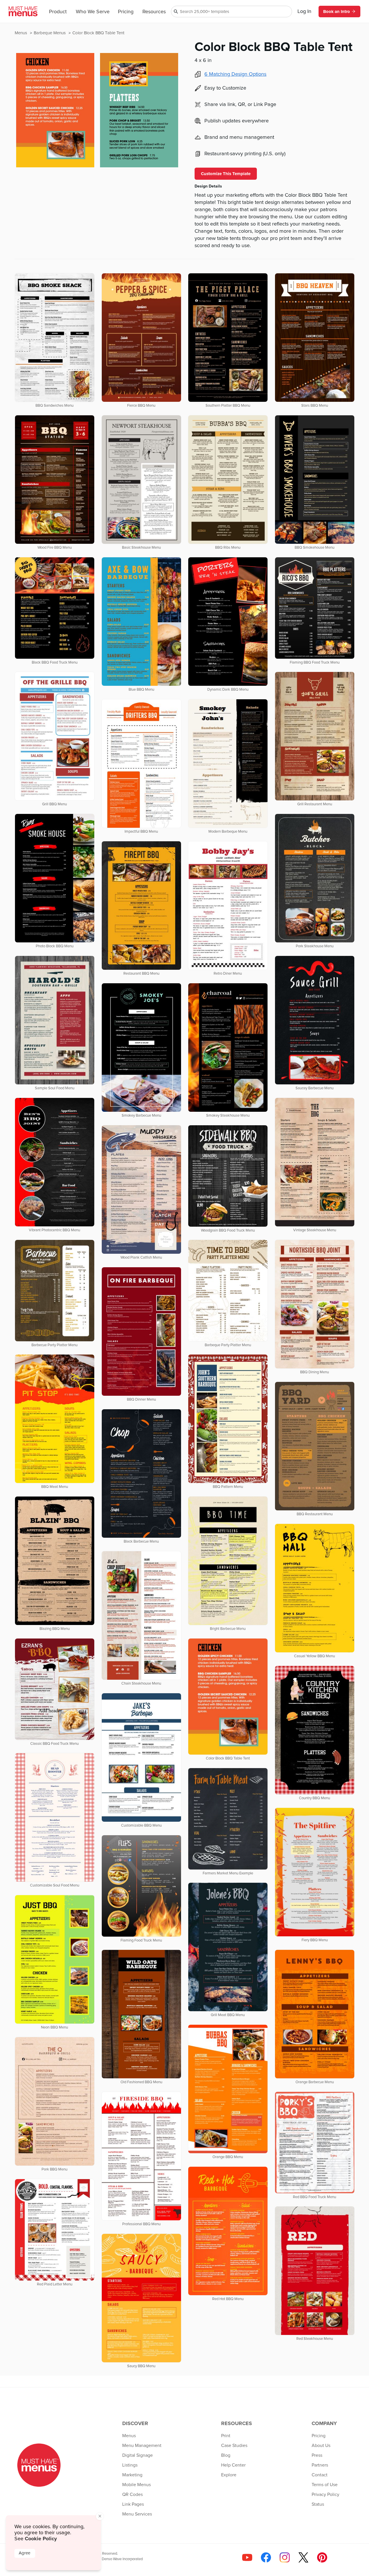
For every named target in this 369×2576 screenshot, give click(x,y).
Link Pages (133, 2504)
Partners (320, 2465)
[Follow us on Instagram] (285, 2557)
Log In (304, 12)
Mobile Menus (137, 2485)
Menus (21, 33)
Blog (226, 2455)
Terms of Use (325, 2485)
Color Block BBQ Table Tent (98, 33)
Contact (320, 2475)
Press (317, 2455)
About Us (321, 2446)
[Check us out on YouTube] (247, 2557)
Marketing (132, 2475)
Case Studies (234, 2446)
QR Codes (132, 2494)
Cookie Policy (41, 2539)
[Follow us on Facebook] (266, 2557)
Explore (229, 2475)
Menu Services (137, 2514)
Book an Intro (337, 12)
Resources (154, 12)
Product (58, 12)
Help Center (233, 2465)
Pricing (126, 12)
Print (226, 2436)
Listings (130, 2465)
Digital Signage (138, 2455)
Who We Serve (93, 12)
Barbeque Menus (50, 33)
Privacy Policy (325, 2494)
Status (318, 2504)
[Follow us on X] (303, 2557)
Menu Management (142, 2446)
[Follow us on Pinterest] (322, 2557)
